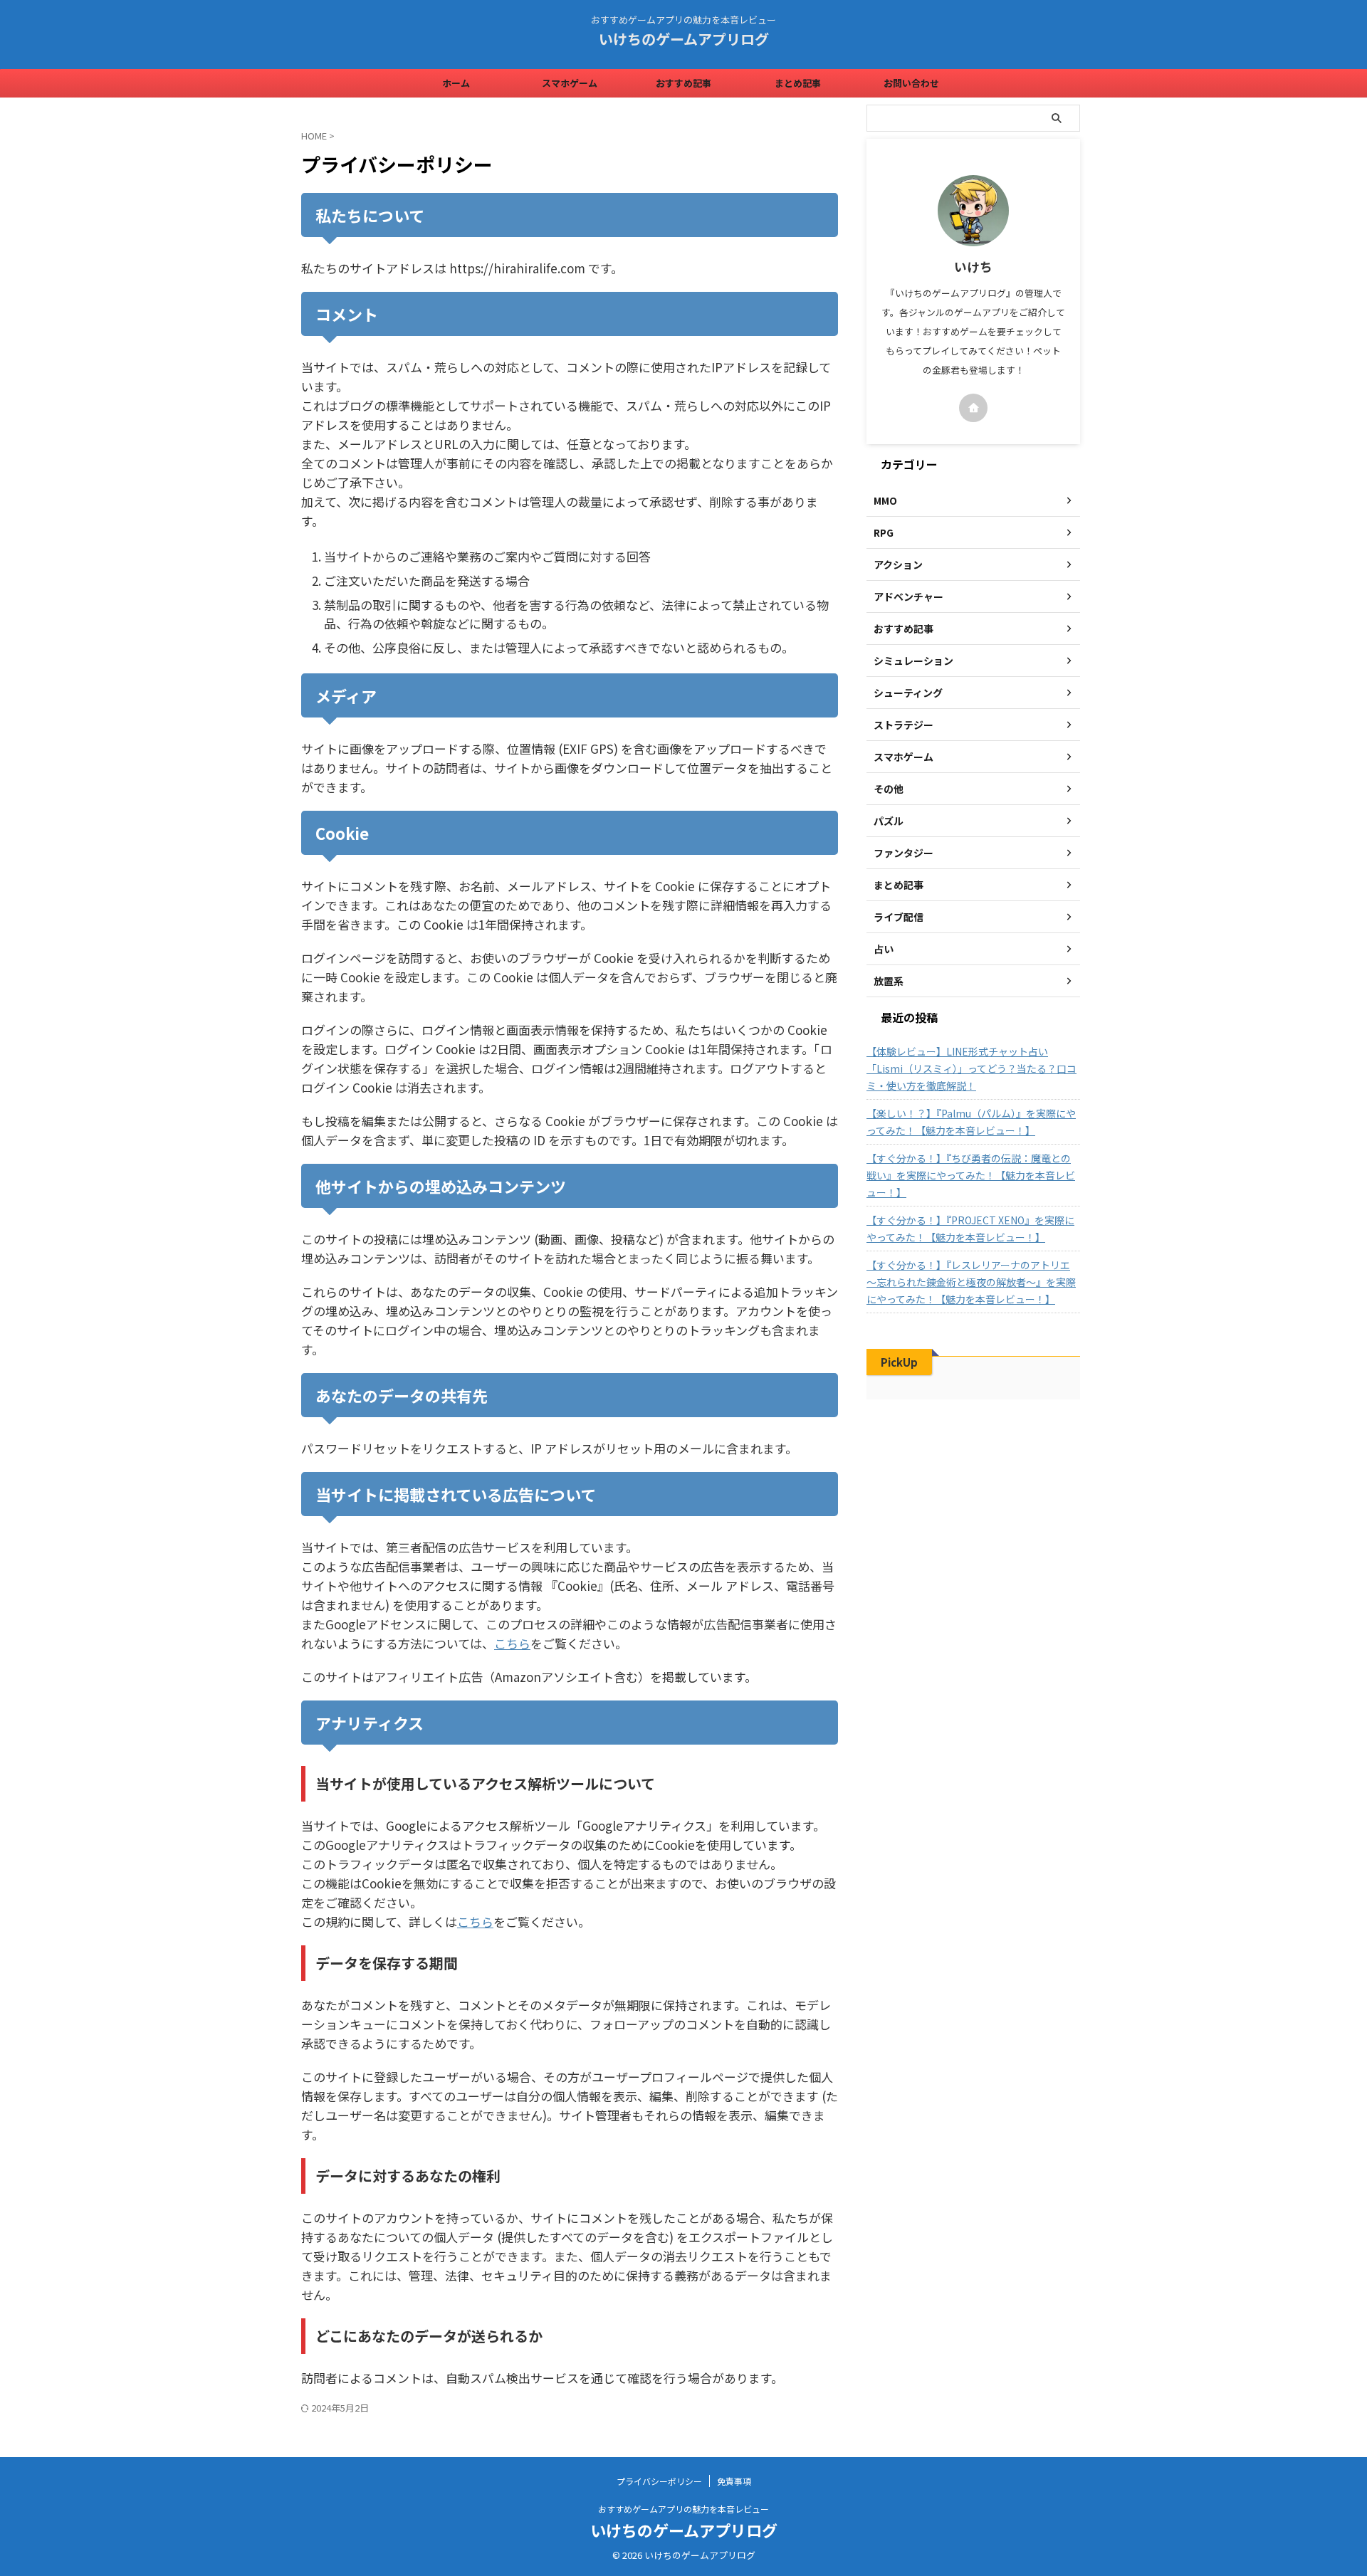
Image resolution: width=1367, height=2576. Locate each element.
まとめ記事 (798, 83)
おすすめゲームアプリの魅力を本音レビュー (683, 2509)
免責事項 (734, 2481)
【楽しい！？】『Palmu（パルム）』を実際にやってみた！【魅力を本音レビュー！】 (971, 1122)
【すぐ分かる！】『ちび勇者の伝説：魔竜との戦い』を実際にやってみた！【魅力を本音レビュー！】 (971, 1175)
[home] (973, 408)
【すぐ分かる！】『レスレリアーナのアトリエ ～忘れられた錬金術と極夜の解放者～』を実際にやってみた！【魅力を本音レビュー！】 (971, 1282)
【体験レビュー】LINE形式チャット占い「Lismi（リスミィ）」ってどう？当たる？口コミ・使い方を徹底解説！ (971, 1068)
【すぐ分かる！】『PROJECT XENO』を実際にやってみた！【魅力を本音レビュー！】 (970, 1229)
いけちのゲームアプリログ (684, 39)
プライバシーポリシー (659, 2481)
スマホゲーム (570, 83)
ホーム (456, 83)
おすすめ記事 (683, 83)
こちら (512, 1643)
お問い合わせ (911, 83)
